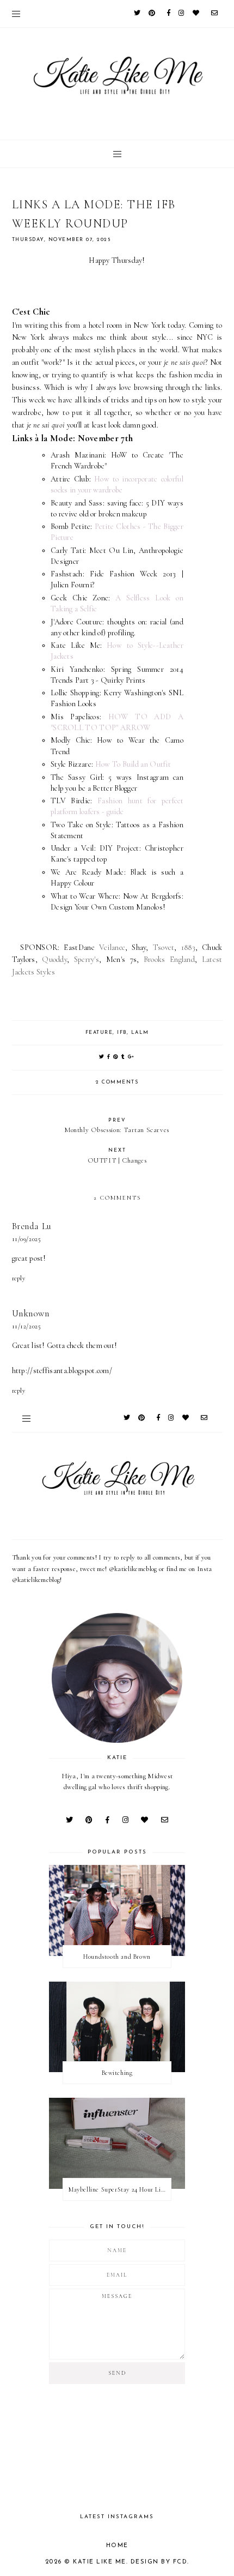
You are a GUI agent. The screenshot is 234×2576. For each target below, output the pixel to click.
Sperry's (87, 959)
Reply (19, 1278)
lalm (140, 1033)
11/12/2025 (27, 1326)
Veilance (112, 947)
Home (117, 2546)
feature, (100, 1033)
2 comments (117, 1082)
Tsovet (164, 947)
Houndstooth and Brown (117, 1957)
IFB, (124, 1033)
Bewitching (117, 2073)
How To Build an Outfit (133, 764)
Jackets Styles (34, 972)
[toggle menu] (16, 14)
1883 (188, 947)
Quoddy (54, 959)
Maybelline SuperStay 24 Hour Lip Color (120, 2189)
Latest (212, 959)
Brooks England (169, 959)
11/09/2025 (27, 1239)
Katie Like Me (100, 2562)
